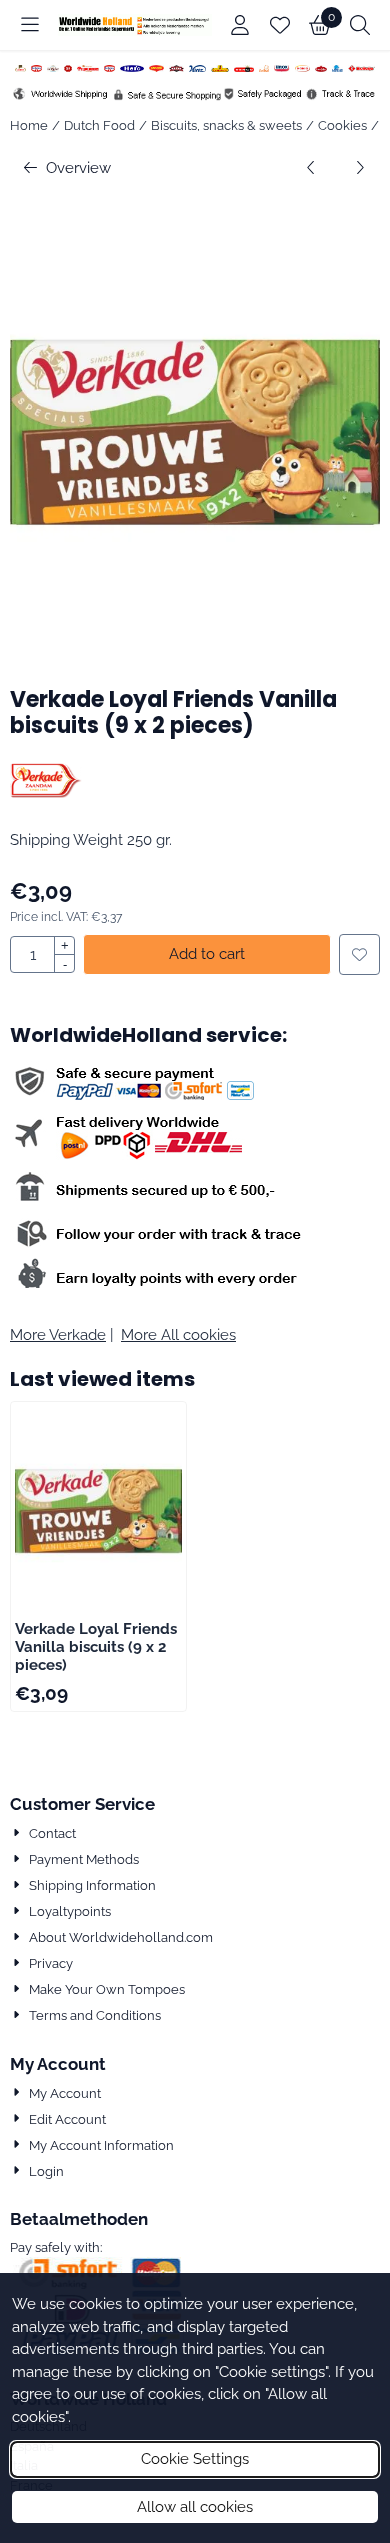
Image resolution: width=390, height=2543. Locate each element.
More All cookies (178, 1335)
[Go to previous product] (311, 168)
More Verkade (58, 1335)
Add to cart (207, 954)
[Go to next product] (360, 168)
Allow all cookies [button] (195, 2507)
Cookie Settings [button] (195, 2459)
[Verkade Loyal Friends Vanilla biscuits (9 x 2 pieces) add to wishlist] (359, 954)
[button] (30, 25)
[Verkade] (46, 793)
